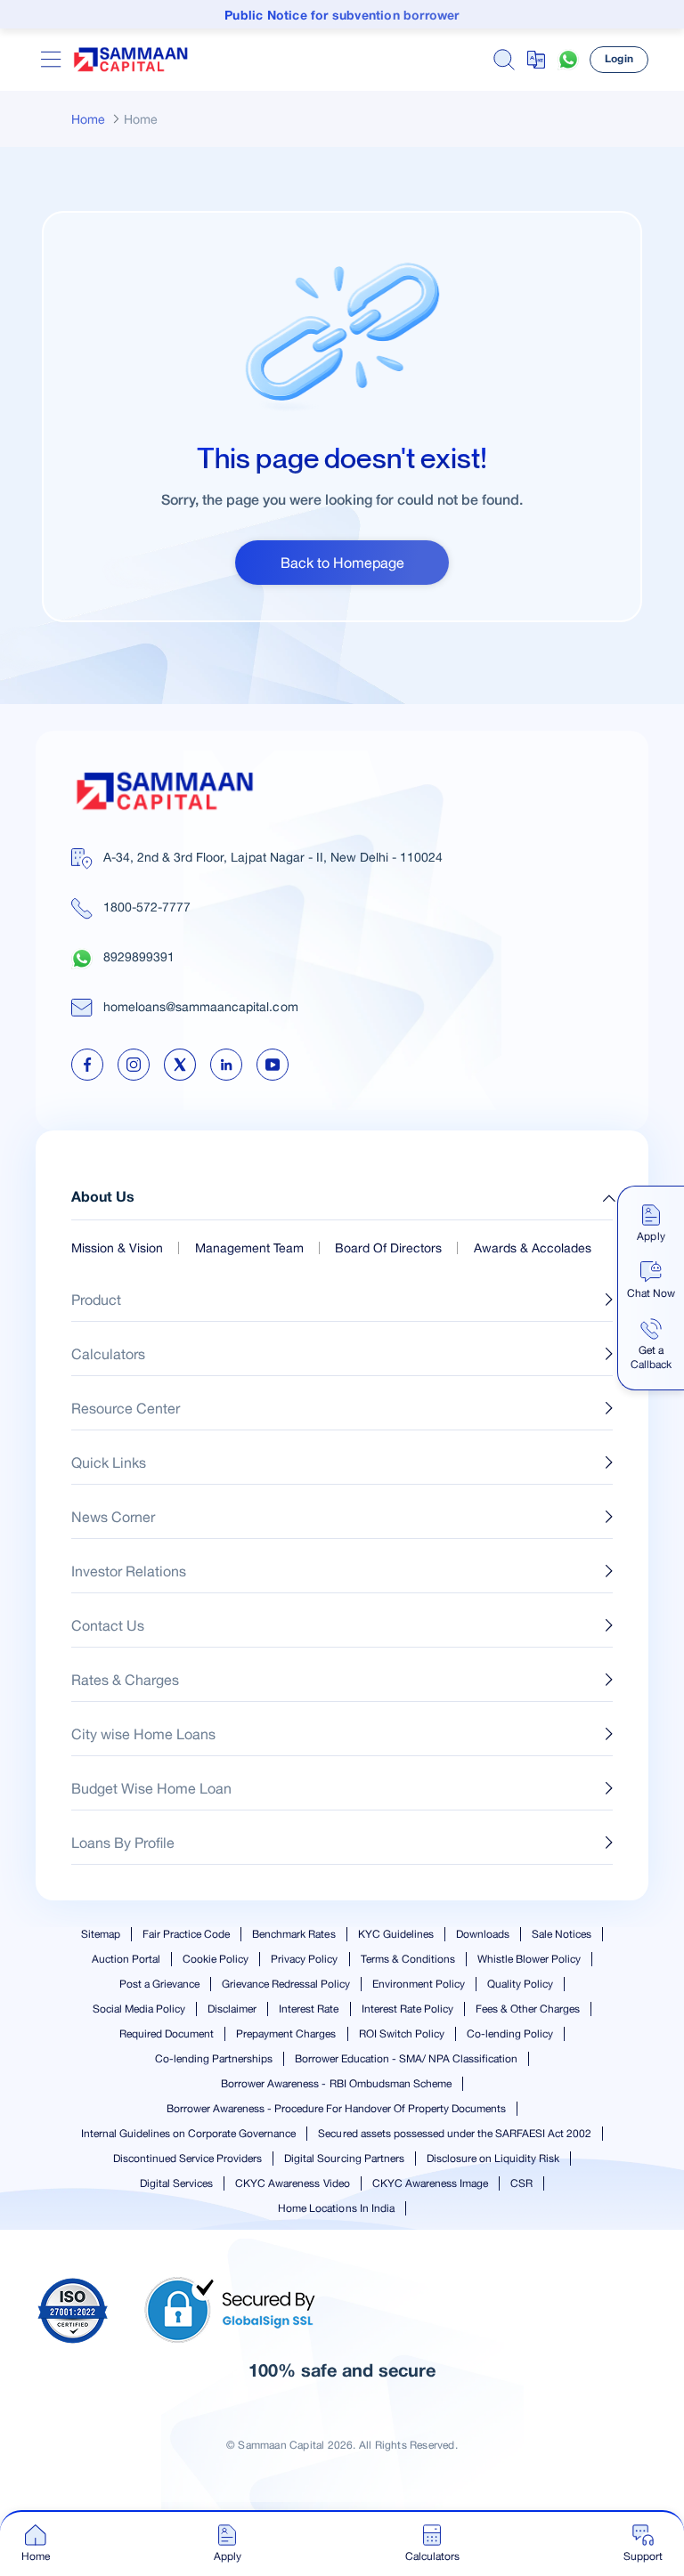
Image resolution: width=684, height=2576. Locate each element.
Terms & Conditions (408, 1959)
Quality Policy (520, 1984)
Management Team (249, 1248)
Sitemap (101, 1934)
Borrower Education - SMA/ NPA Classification (407, 2059)
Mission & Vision (117, 1248)
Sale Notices (562, 1934)
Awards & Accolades (533, 1248)
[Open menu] (51, 60)
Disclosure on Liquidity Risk (493, 2159)
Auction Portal (126, 1959)
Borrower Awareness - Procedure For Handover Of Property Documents (337, 2109)
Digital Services (176, 2183)
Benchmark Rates (293, 1934)
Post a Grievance (159, 1984)
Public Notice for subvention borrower (342, 16)
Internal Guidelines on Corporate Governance (189, 2134)
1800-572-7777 (147, 907)
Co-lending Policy (510, 2034)
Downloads (483, 1934)
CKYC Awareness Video (292, 2183)
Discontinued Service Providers (187, 2159)
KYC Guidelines (396, 1934)
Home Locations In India (336, 2208)
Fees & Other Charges (528, 2009)
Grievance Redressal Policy (286, 1984)
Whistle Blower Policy (529, 1959)
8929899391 (139, 957)
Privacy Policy (304, 1959)
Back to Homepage (342, 563)
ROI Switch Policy (402, 2034)
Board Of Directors (388, 1248)
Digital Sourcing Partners (344, 2159)
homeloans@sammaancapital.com (201, 1007)
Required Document (167, 2034)
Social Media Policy (139, 2009)
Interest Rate (309, 2009)
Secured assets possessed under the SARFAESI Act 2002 (455, 2134)
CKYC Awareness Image (430, 2183)
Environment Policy (419, 1984)
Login (619, 59)
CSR (521, 2183)
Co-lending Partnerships (214, 2059)
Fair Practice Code (186, 1934)
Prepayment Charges (286, 2034)
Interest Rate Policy (407, 2009)
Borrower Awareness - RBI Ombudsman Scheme (336, 2084)
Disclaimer (232, 2009)
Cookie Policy (216, 1959)
